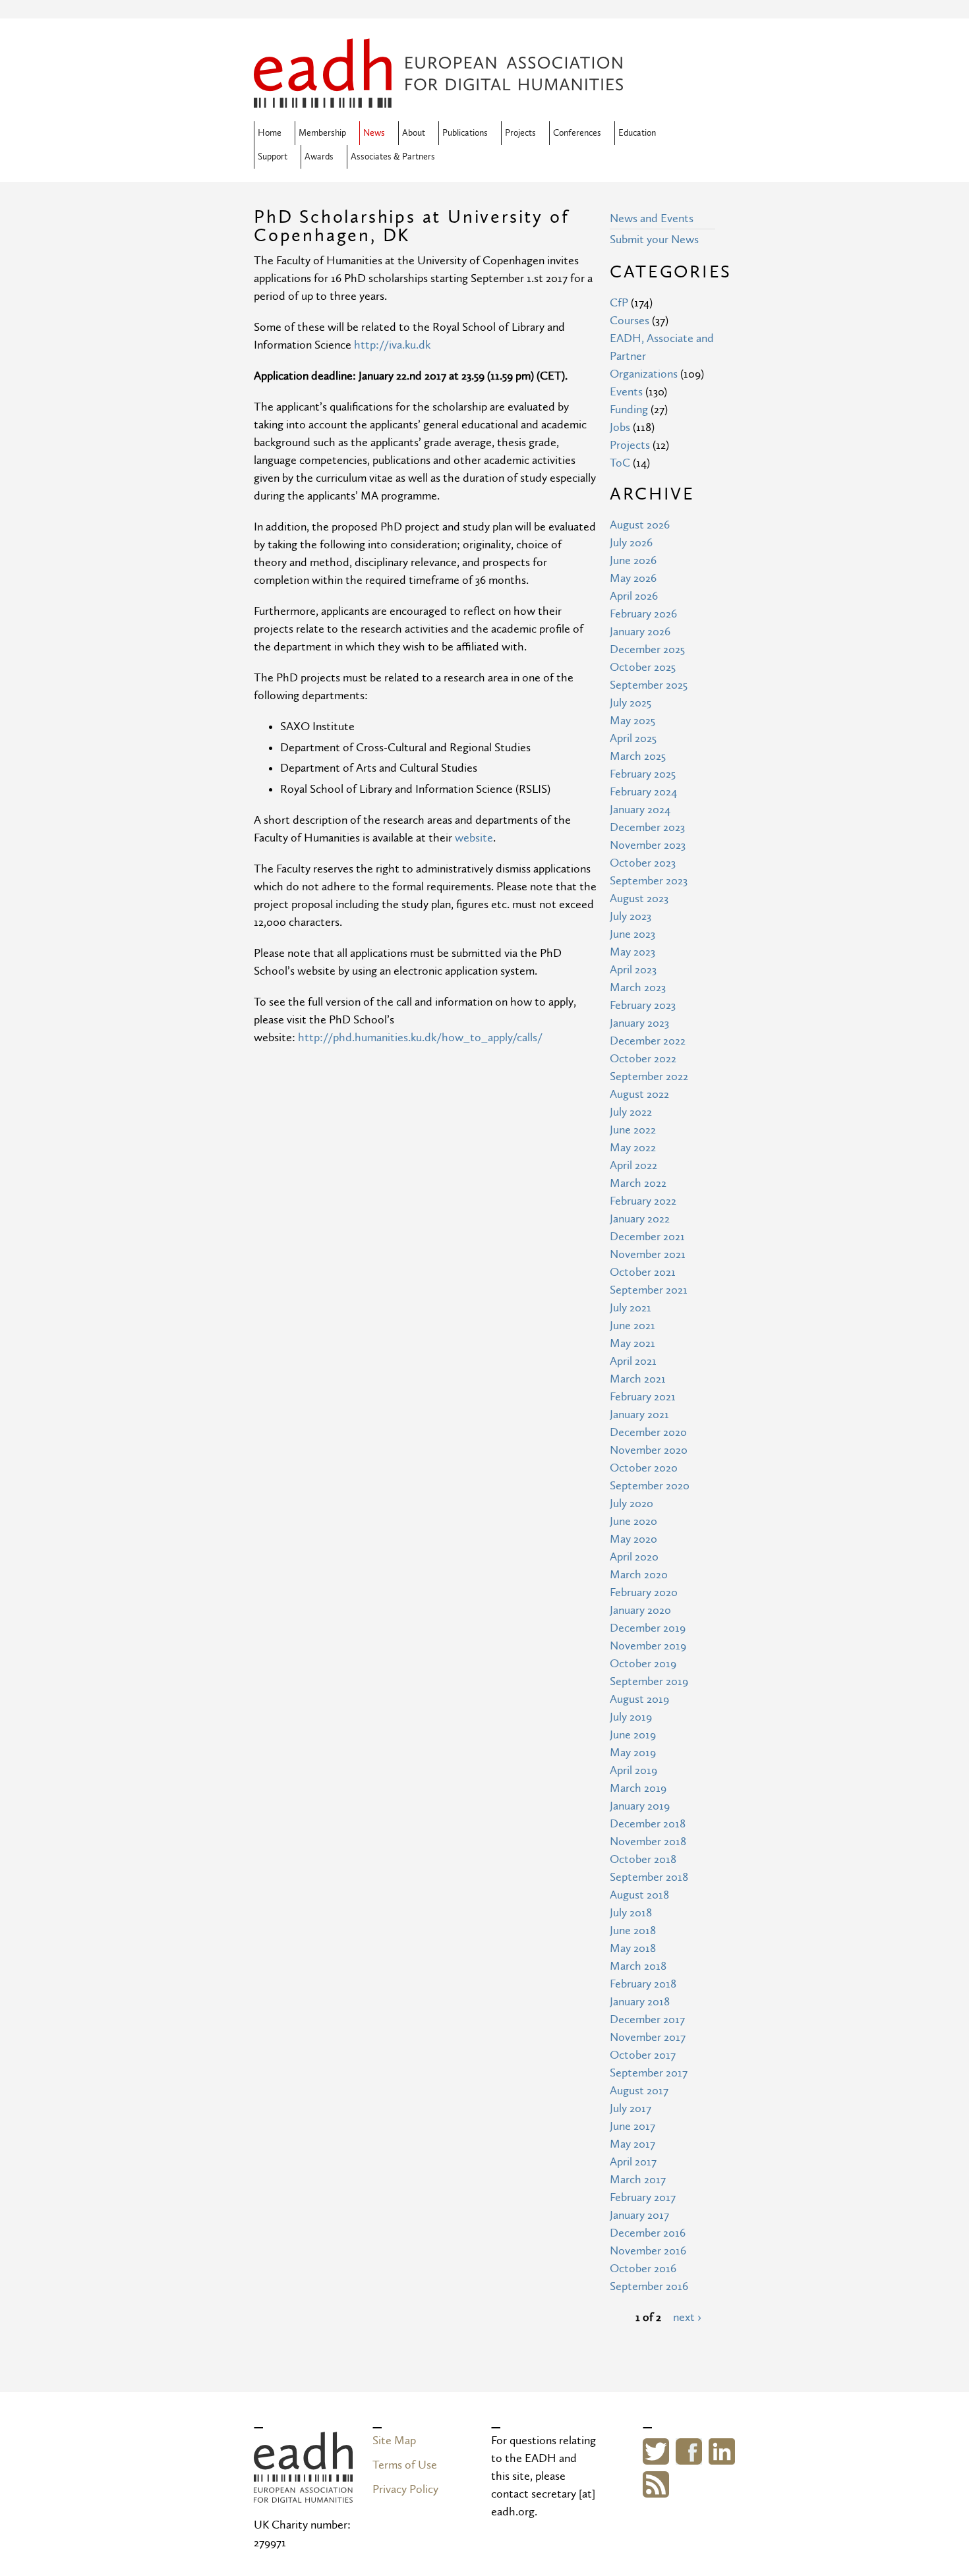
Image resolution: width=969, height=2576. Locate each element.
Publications (465, 133)
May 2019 (633, 1753)
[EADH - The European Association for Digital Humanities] (438, 99)
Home (270, 133)
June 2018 (633, 1931)
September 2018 (649, 1877)
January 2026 (640, 632)
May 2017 (632, 2144)
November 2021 (648, 1254)
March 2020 (639, 1575)
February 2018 (643, 1984)
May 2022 (633, 1148)
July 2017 (631, 2108)
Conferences (577, 133)
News (374, 133)
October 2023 (643, 863)
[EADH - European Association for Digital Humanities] (303, 2494)
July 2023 (631, 916)
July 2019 (631, 1717)
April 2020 (634, 1557)
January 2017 (639, 2215)
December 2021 (647, 1237)
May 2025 (632, 721)
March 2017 (638, 2180)
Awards (319, 157)
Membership (322, 133)
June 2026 (633, 560)
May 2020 (633, 1539)
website (474, 838)
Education (637, 133)
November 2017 (648, 2037)
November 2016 (648, 2251)
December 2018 (648, 1824)
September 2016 (649, 2286)
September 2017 (649, 2073)
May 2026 (633, 578)
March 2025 (638, 756)
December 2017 (647, 2019)
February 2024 (643, 792)
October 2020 (644, 1468)
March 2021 (638, 1379)
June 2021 (632, 1326)
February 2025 (643, 774)
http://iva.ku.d (390, 345)
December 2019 (648, 1628)
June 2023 (632, 934)
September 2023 (649, 881)
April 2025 (633, 738)
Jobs (620, 427)
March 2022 (638, 1183)
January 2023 (639, 1023)
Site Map (394, 2441)
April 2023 (633, 970)
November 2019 (648, 1646)
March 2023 (638, 987)
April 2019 (633, 1770)
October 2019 (643, 1664)
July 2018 (631, 1913)
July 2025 (631, 703)
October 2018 (643, 1859)
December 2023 (647, 827)
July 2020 (631, 1503)
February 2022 (643, 1201)
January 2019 (640, 1806)
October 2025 (643, 667)
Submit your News (654, 240)
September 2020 (650, 1486)
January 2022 (640, 1219)
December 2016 (648, 2233)
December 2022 (648, 1041)
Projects (520, 133)
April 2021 (633, 1361)
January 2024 (640, 810)
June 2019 (633, 1735)
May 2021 (632, 1343)
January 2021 (639, 1415)
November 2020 (649, 1450)
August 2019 (639, 1699)
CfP (619, 303)
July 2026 (631, 543)
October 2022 (643, 1059)
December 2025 (647, 649)
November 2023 (648, 845)
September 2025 (649, 685)
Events (626, 392)
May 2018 (633, 1948)
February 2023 (643, 1005)
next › (687, 2317)
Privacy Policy (405, 2489)
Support (273, 157)
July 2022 (631, 1112)
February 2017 (643, 2197)
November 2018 (648, 1842)
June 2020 (633, 1521)
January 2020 (640, 1610)
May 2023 (632, 952)
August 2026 (640, 525)
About (414, 133)
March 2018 (638, 1966)
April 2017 (633, 2162)
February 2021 (643, 1397)
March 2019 (638, 1788)
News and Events (652, 218)
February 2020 (644, 1592)
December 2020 (648, 1432)
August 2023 (639, 899)
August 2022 (639, 1094)
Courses (630, 321)
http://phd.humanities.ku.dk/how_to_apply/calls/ (420, 1038)
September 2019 (649, 1681)
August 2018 (639, 1895)
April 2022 (633, 1165)
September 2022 (649, 1076)
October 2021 (643, 1272)
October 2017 (643, 2055)
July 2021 (631, 1308)
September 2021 (649, 1290)
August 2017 (639, 2091)
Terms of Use (405, 2465)
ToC (620, 463)
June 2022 (633, 1130)
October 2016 (643, 2269)
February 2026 (643, 614)
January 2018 (640, 2002)
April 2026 (634, 596)
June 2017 (632, 2126)
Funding (629, 410)
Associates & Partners (393, 157)
